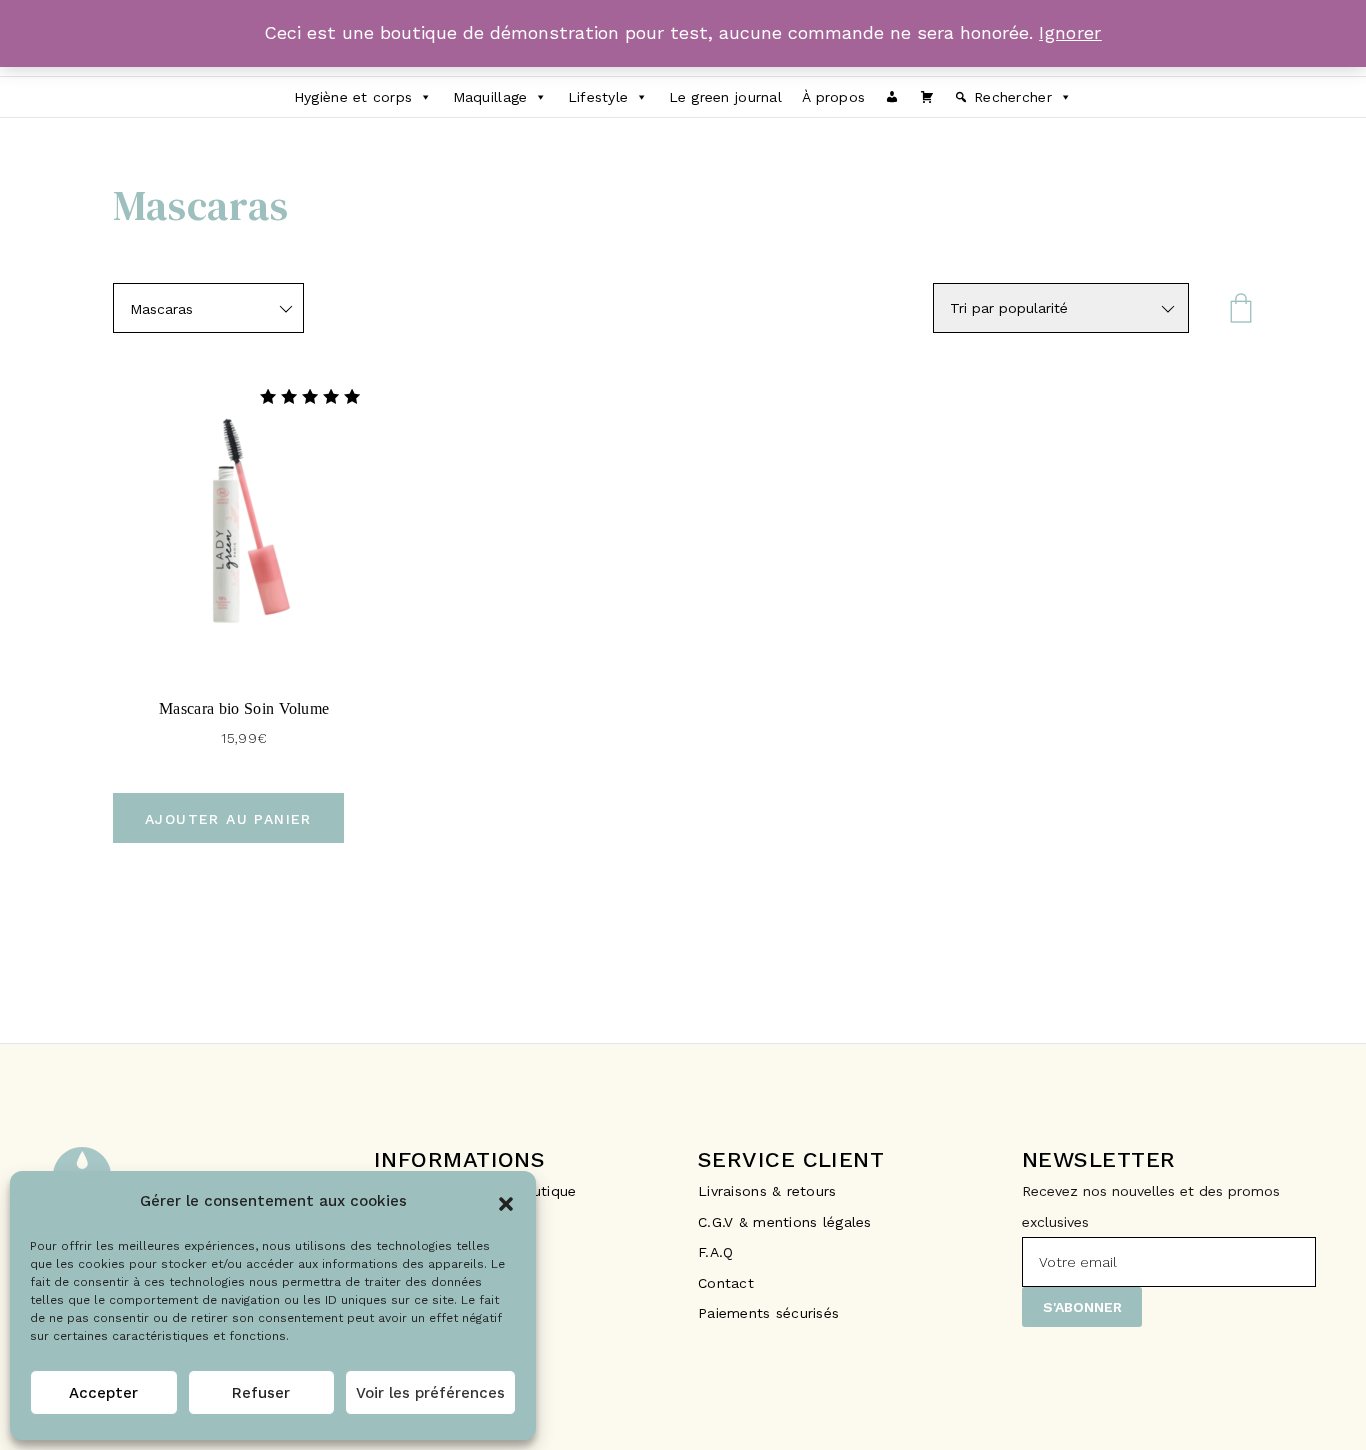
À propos (833, 97)
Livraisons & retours (770, 1191)
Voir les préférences (430, 1393)
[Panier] (927, 97)
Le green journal (725, 97)
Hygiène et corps (353, 97)
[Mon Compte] (892, 97)
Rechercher (1013, 97)
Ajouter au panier (228, 819)
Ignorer (1070, 32)
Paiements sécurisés (768, 1313)
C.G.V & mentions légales (785, 1222)
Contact (726, 1283)
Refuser (261, 1393)
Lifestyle (598, 97)
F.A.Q (715, 1252)
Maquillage (490, 97)
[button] (506, 1202)
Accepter (103, 1393)
